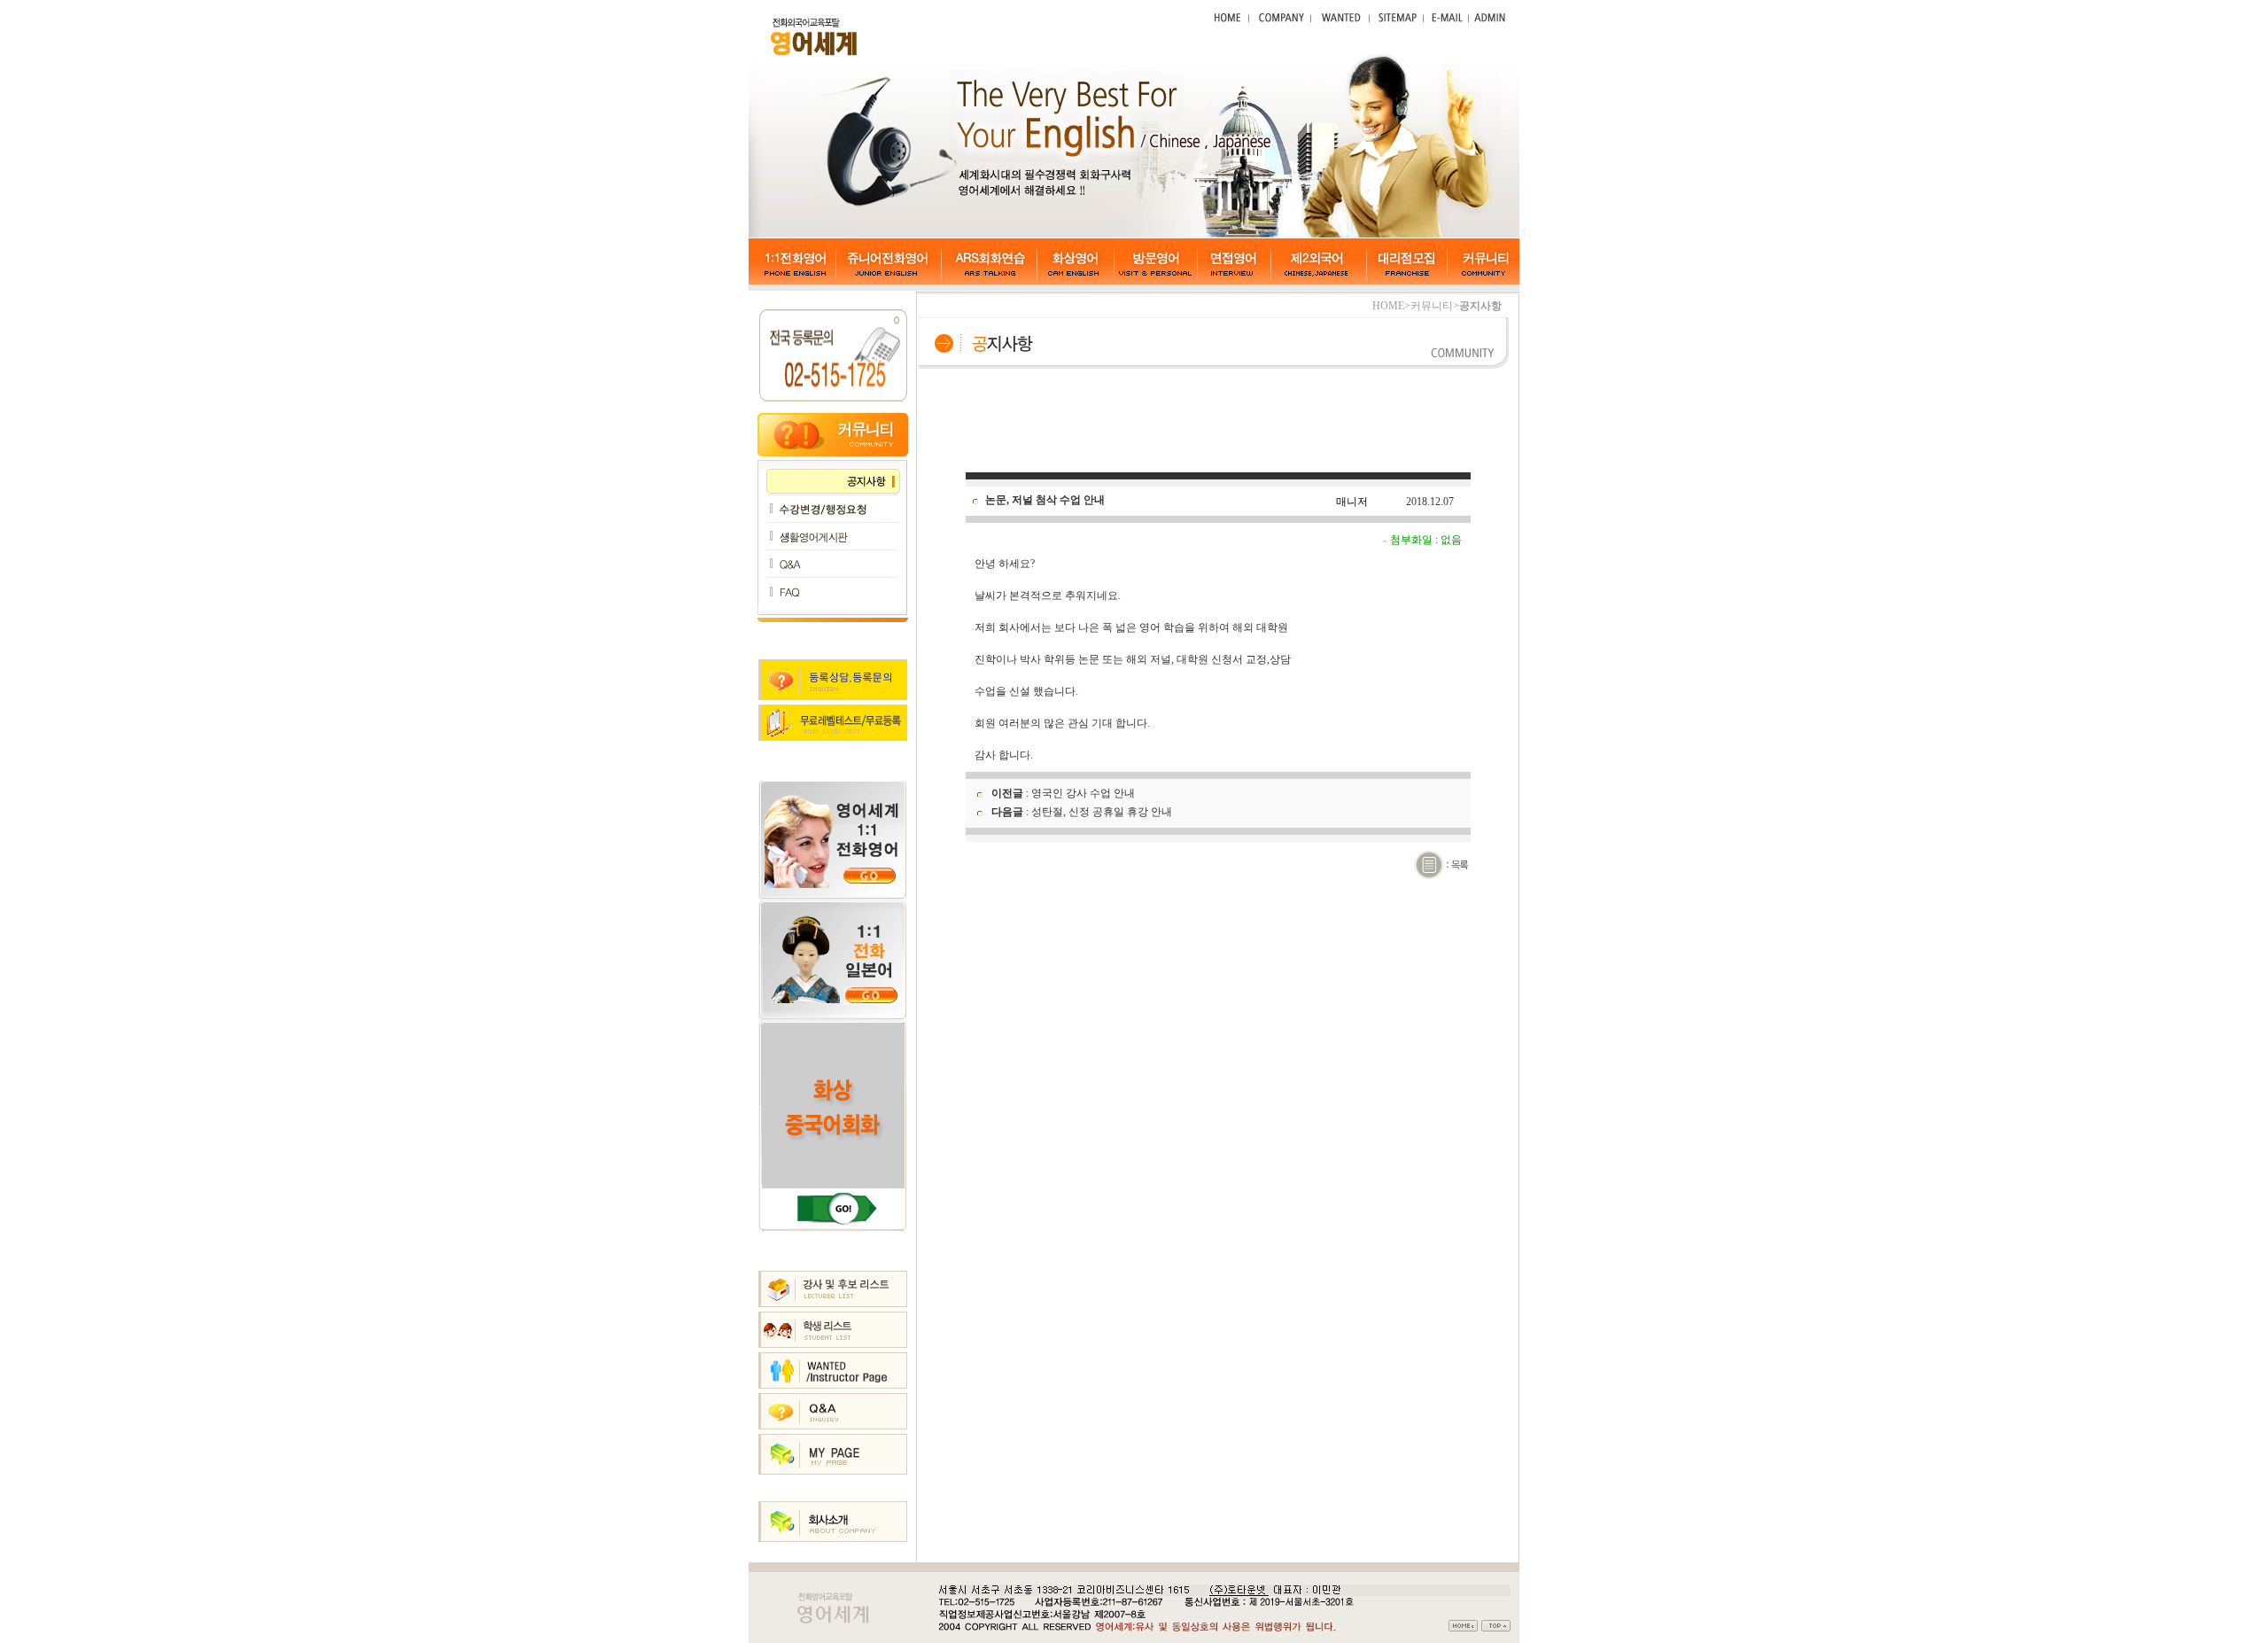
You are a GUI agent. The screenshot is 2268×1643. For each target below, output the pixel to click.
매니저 (1352, 502)
